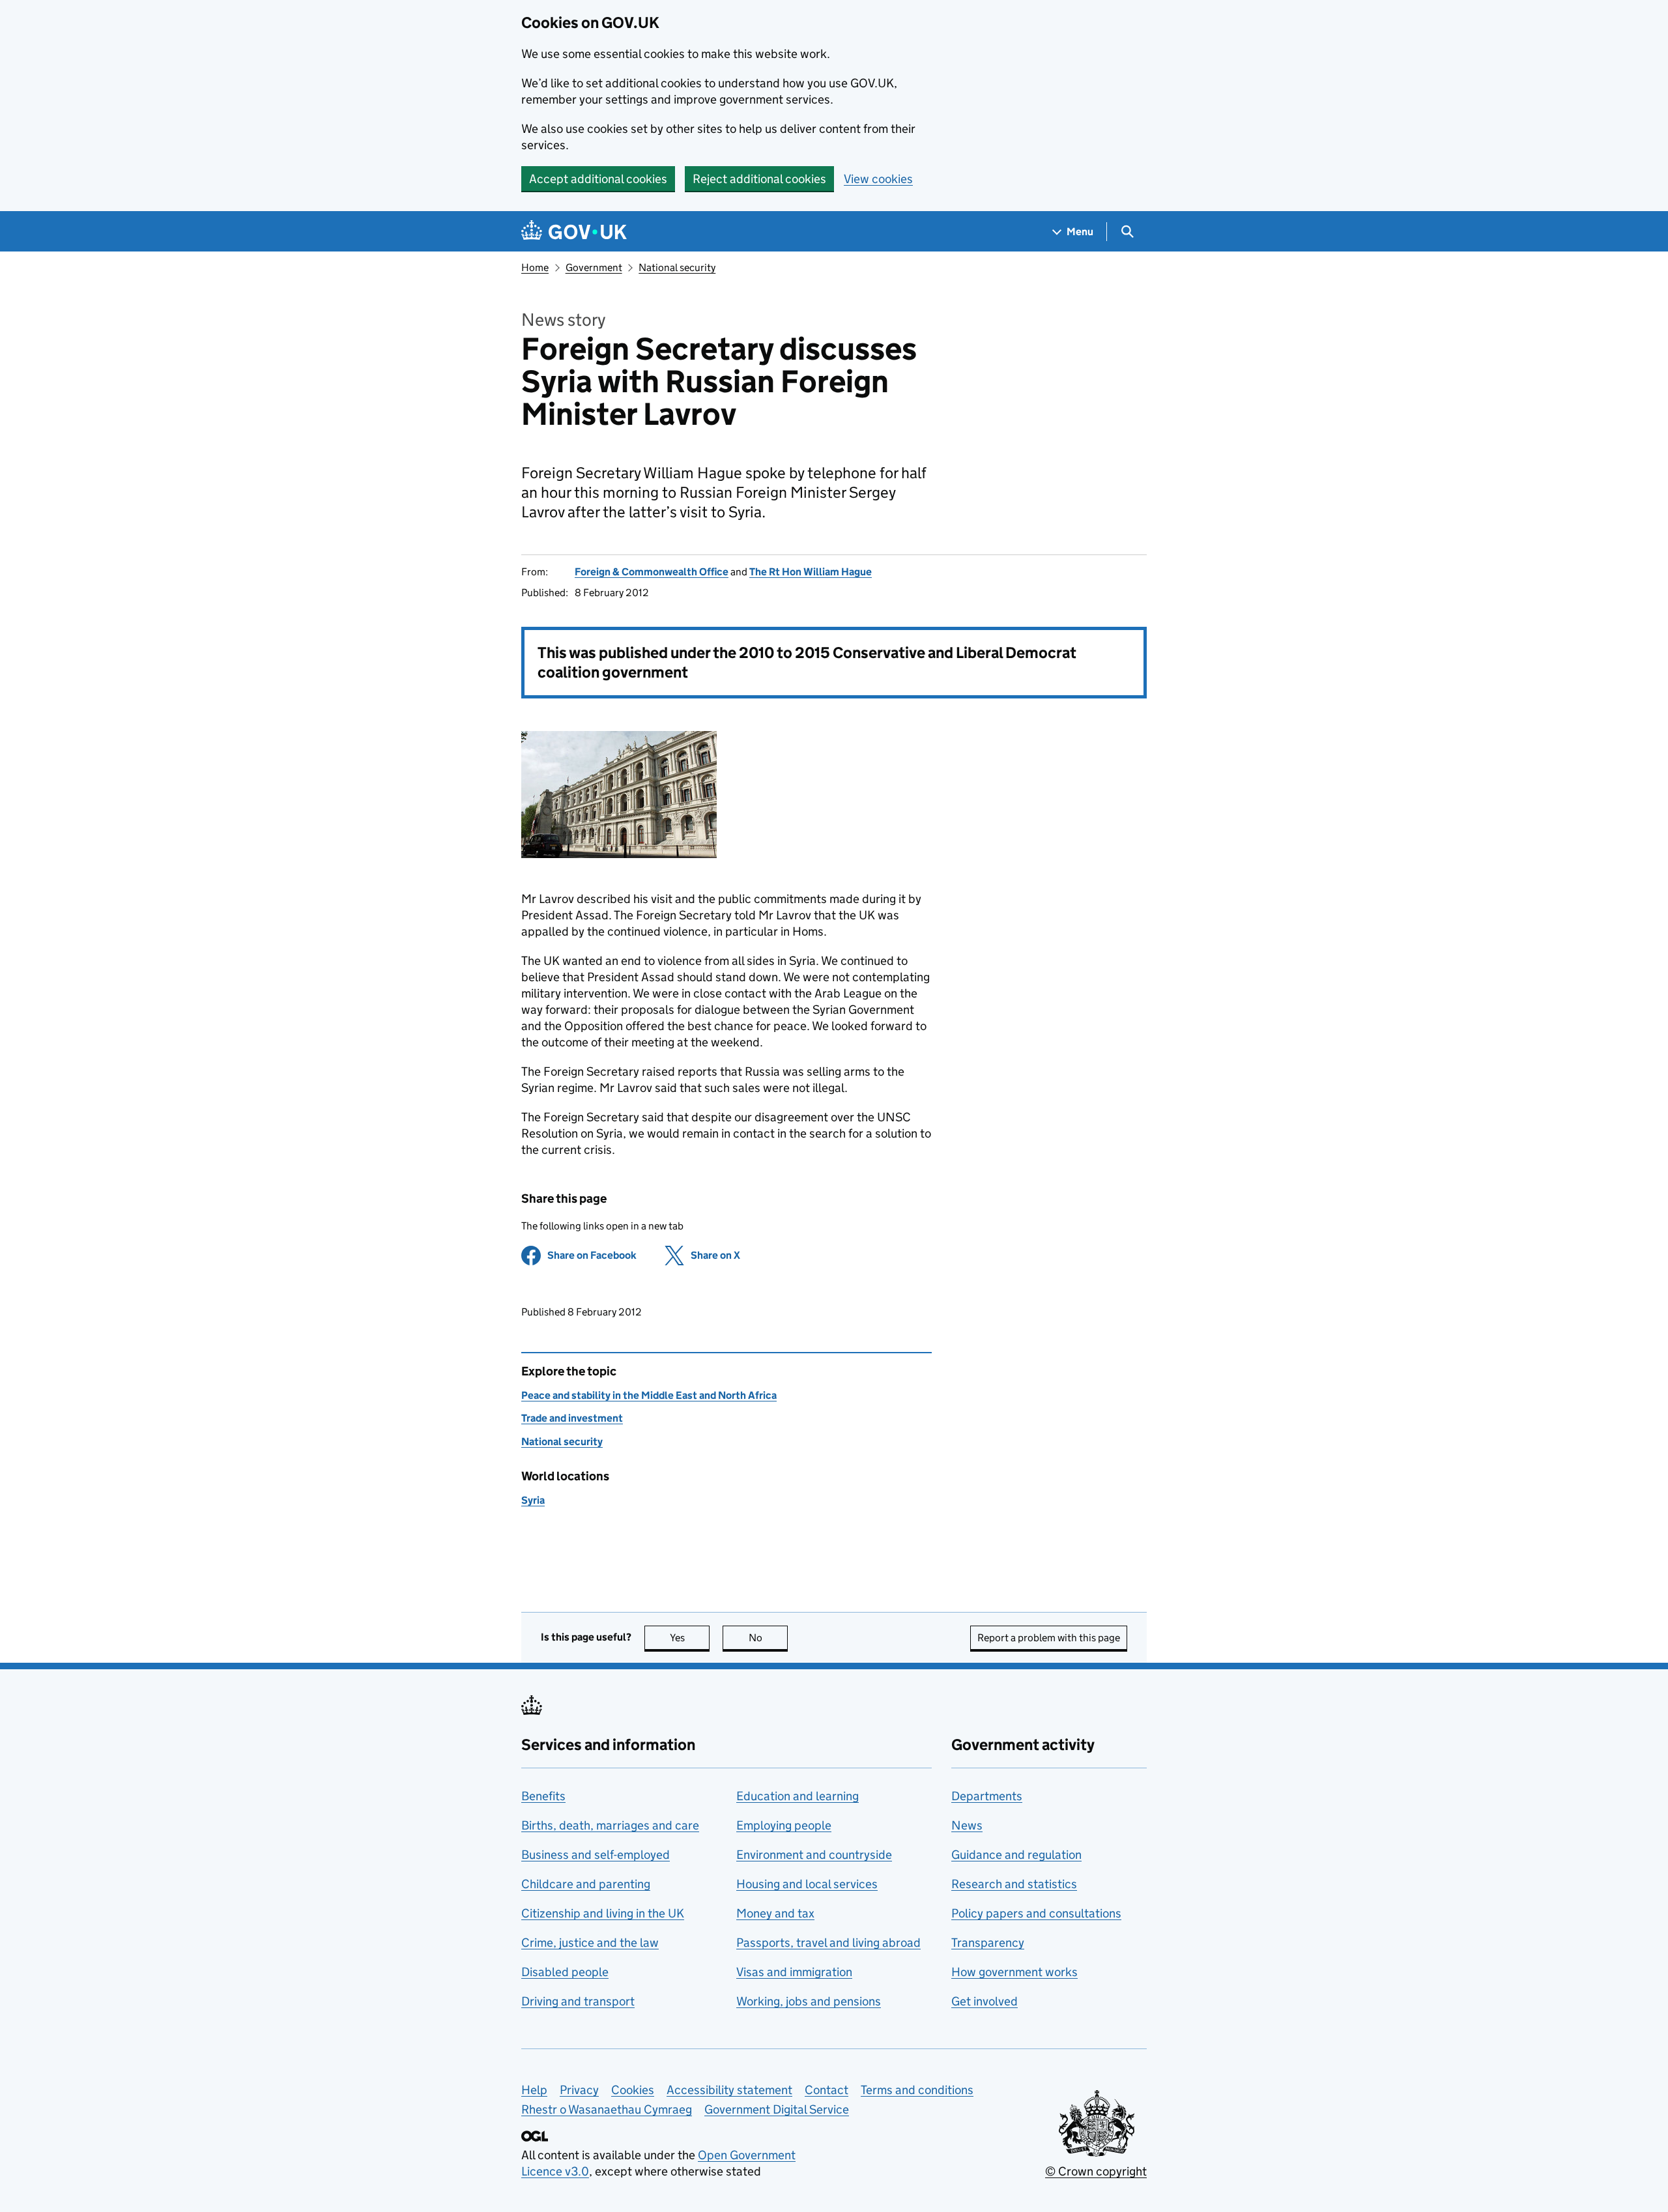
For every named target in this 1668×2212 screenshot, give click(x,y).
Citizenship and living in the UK (603, 1913)
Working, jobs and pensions (809, 2001)
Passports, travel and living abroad (828, 1943)
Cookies (633, 2090)
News (967, 1825)
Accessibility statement (729, 2090)
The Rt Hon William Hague (811, 572)
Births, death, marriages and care (610, 1825)
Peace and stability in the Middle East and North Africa (649, 1395)
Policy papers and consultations (1036, 1913)
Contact (827, 2090)
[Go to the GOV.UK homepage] (574, 232)
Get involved (985, 2001)
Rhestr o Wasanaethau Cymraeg (607, 2109)
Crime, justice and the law (590, 1943)
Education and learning (798, 1796)
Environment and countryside (814, 1855)
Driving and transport (578, 2001)
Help (534, 2090)
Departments (987, 1796)
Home (535, 267)
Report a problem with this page (1049, 1638)
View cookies (878, 179)
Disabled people (565, 1972)
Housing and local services (807, 1884)
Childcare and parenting (586, 1884)
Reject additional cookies (759, 179)
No (768, 1638)
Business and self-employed (596, 1855)
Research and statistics (1014, 1884)
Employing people (784, 1825)
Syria (533, 1500)
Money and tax (775, 1913)
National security (677, 267)
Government (594, 267)
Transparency (988, 1943)
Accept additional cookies (598, 179)
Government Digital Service (777, 2109)
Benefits (543, 1796)
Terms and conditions (917, 2090)
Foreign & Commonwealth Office (652, 572)
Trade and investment (572, 1418)
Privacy (579, 2090)
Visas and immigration (794, 1972)
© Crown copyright (1096, 2171)
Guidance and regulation (1016, 1855)
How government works (1014, 1972)
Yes (690, 1638)
